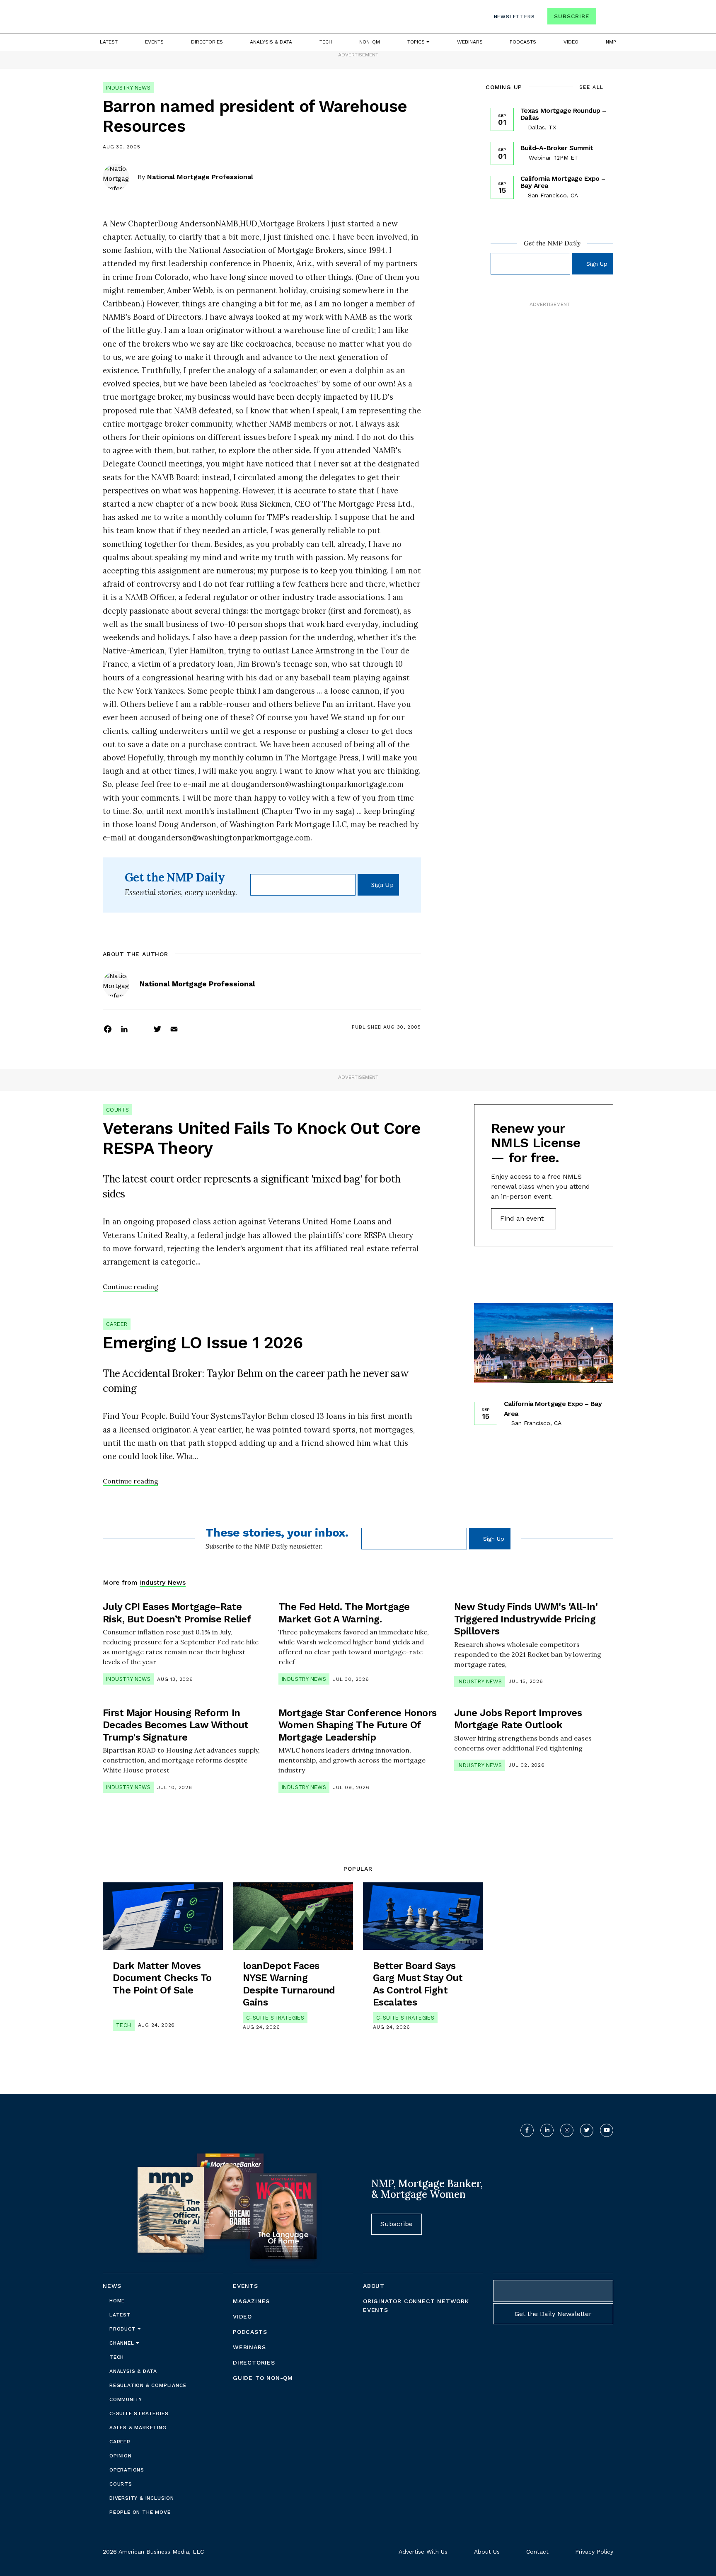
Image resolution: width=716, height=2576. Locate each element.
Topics (417, 42)
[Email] (174, 1029)
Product (123, 2329)
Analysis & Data (271, 42)
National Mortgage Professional (200, 177)
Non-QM (370, 42)
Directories (207, 42)
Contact (537, 2552)
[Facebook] (108, 1029)
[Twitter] (157, 1029)
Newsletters (514, 17)
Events (154, 42)
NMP (611, 42)
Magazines (251, 2301)
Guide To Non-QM (263, 2378)
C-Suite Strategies (275, 2018)
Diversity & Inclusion (142, 2498)
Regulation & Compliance (148, 2385)
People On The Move (140, 2512)
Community (126, 2399)
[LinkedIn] (124, 1029)
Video (571, 42)
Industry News (128, 88)
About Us (487, 2552)
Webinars (470, 42)
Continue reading (131, 1287)
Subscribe (572, 16)
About (374, 2286)
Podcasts (523, 42)
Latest (109, 42)
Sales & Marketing (138, 2428)
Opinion (121, 2456)
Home (117, 2301)
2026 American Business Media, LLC (153, 2552)
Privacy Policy (594, 2552)
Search (606, 18)
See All (591, 87)
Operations (127, 2470)
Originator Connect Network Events (416, 2305)
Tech (326, 42)
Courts (117, 1110)
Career (117, 1324)
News (112, 2286)
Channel (123, 2343)
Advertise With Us (423, 2552)
